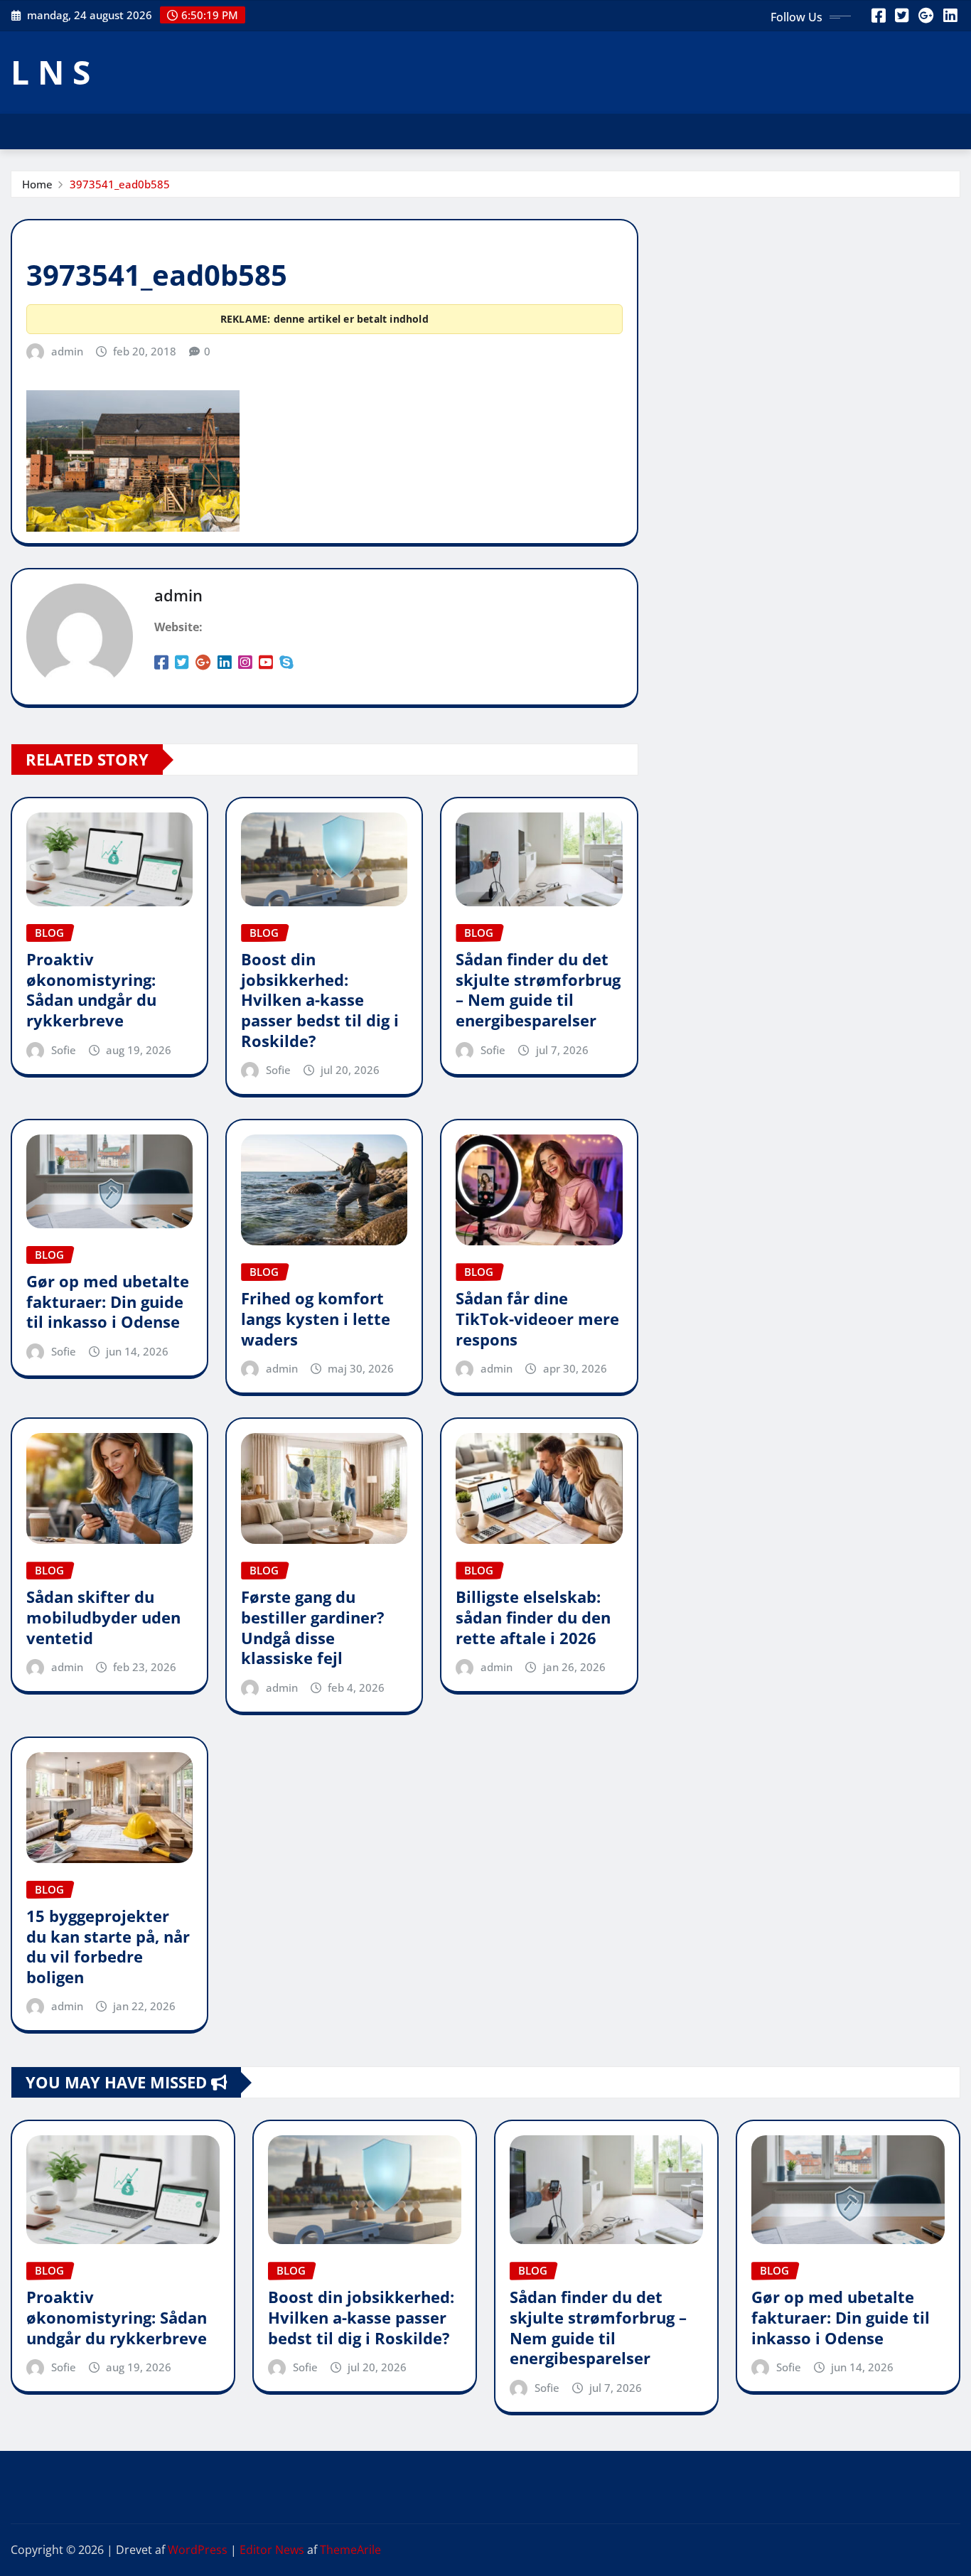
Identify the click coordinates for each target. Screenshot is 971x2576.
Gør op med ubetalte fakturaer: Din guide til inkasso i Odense (108, 1301)
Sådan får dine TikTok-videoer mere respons (537, 1318)
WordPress (198, 2550)
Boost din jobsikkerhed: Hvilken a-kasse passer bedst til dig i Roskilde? (320, 999)
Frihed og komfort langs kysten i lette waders (316, 1318)
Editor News (272, 2550)
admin (67, 351)
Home (37, 184)
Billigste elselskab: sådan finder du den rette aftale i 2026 (533, 1617)
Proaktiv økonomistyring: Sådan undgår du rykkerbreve (91, 989)
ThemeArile (350, 2550)
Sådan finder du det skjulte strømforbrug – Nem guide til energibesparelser (538, 989)
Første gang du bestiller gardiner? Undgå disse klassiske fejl (313, 1627)
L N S (50, 72)
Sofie (64, 1050)
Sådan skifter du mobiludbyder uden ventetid (103, 1617)
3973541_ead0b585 (120, 184)
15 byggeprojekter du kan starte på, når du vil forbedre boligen (108, 1946)
